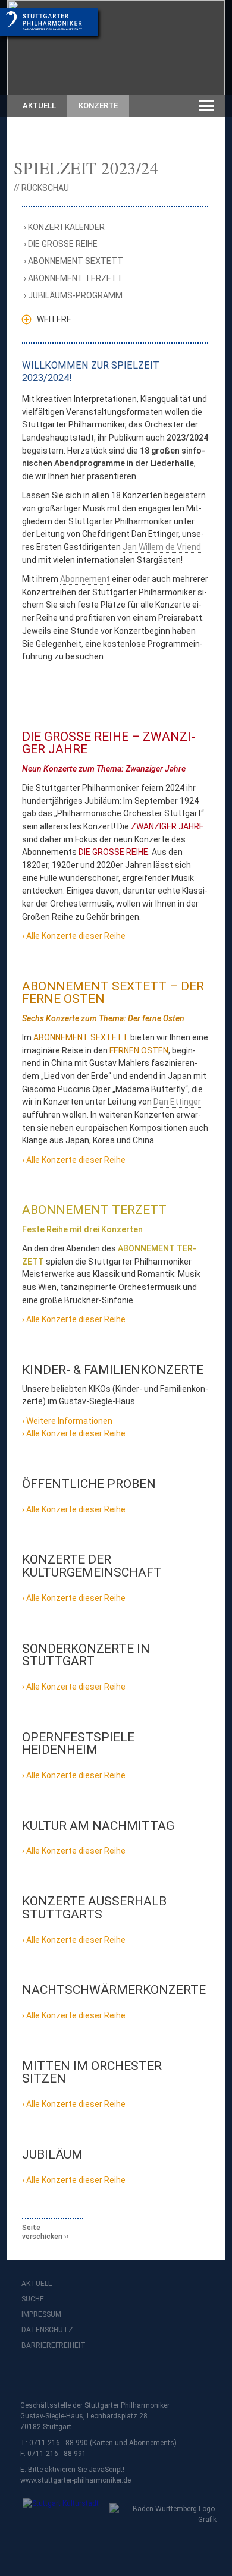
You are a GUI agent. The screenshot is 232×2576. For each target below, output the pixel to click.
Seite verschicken (42, 2232)
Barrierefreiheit (54, 2345)
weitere (54, 319)
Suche (33, 2299)
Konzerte (98, 106)
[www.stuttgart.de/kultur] (56, 2511)
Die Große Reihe (64, 244)
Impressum (41, 2314)
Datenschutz (47, 2330)
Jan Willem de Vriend (162, 547)
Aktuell (39, 106)
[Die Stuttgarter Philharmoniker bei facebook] (32, 2377)
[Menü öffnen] (206, 106)
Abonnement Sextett (76, 261)
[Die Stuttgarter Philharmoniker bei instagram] (58, 2377)
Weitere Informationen (69, 1421)
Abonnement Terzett (76, 278)
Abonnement (85, 579)
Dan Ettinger (177, 1102)
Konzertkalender (67, 227)
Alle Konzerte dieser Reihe (76, 936)
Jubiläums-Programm (76, 295)
